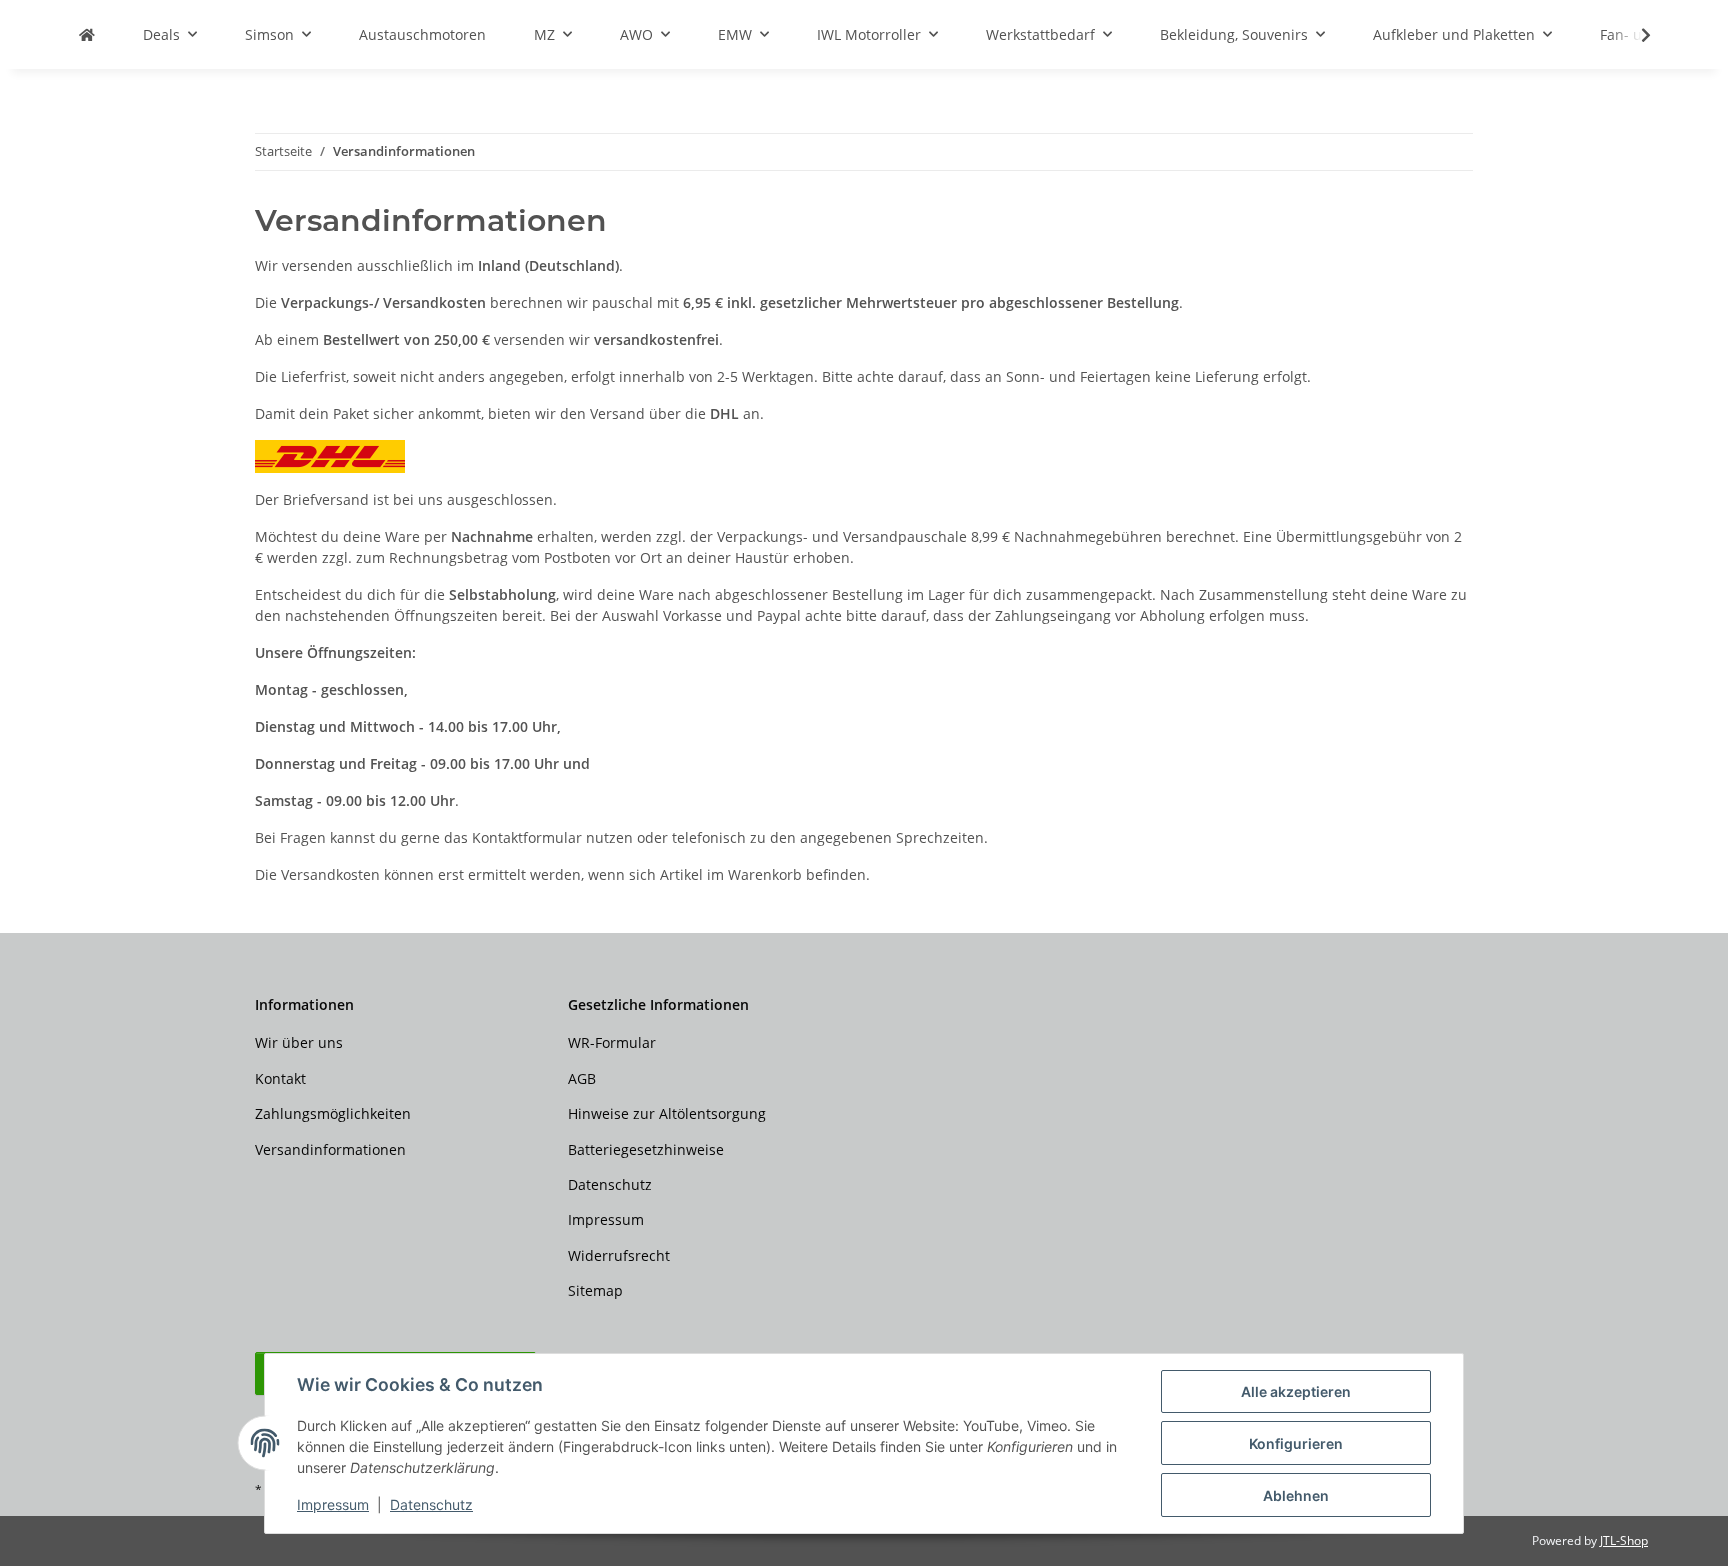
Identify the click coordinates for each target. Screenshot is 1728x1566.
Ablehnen (1296, 1495)
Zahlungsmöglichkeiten (333, 1113)
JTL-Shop (1624, 1540)
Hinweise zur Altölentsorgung (667, 1113)
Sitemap (595, 1290)
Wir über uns (299, 1042)
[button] (1633, 35)
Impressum (333, 1504)
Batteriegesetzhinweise (646, 1149)
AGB (582, 1078)
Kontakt (280, 1078)
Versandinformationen (330, 1149)
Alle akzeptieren (1296, 1391)
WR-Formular (612, 1042)
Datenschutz (431, 1504)
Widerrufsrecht (619, 1255)
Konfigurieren (1296, 1443)
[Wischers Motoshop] (87, 34)
